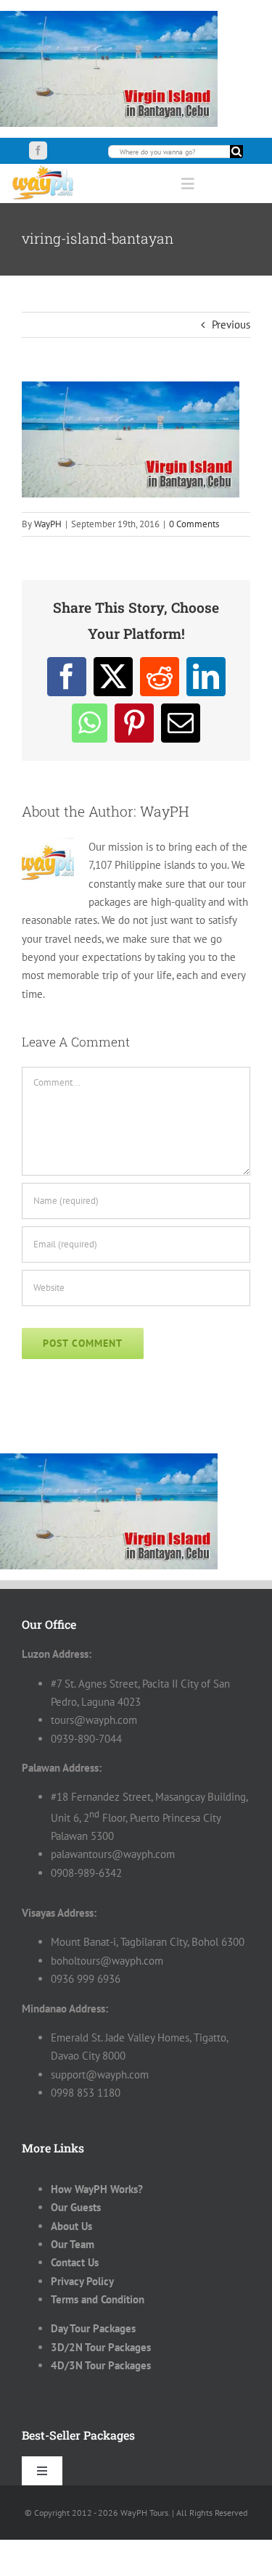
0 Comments (194, 524)
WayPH (48, 524)
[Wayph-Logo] (44, 169)
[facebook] (38, 150)
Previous (231, 325)
